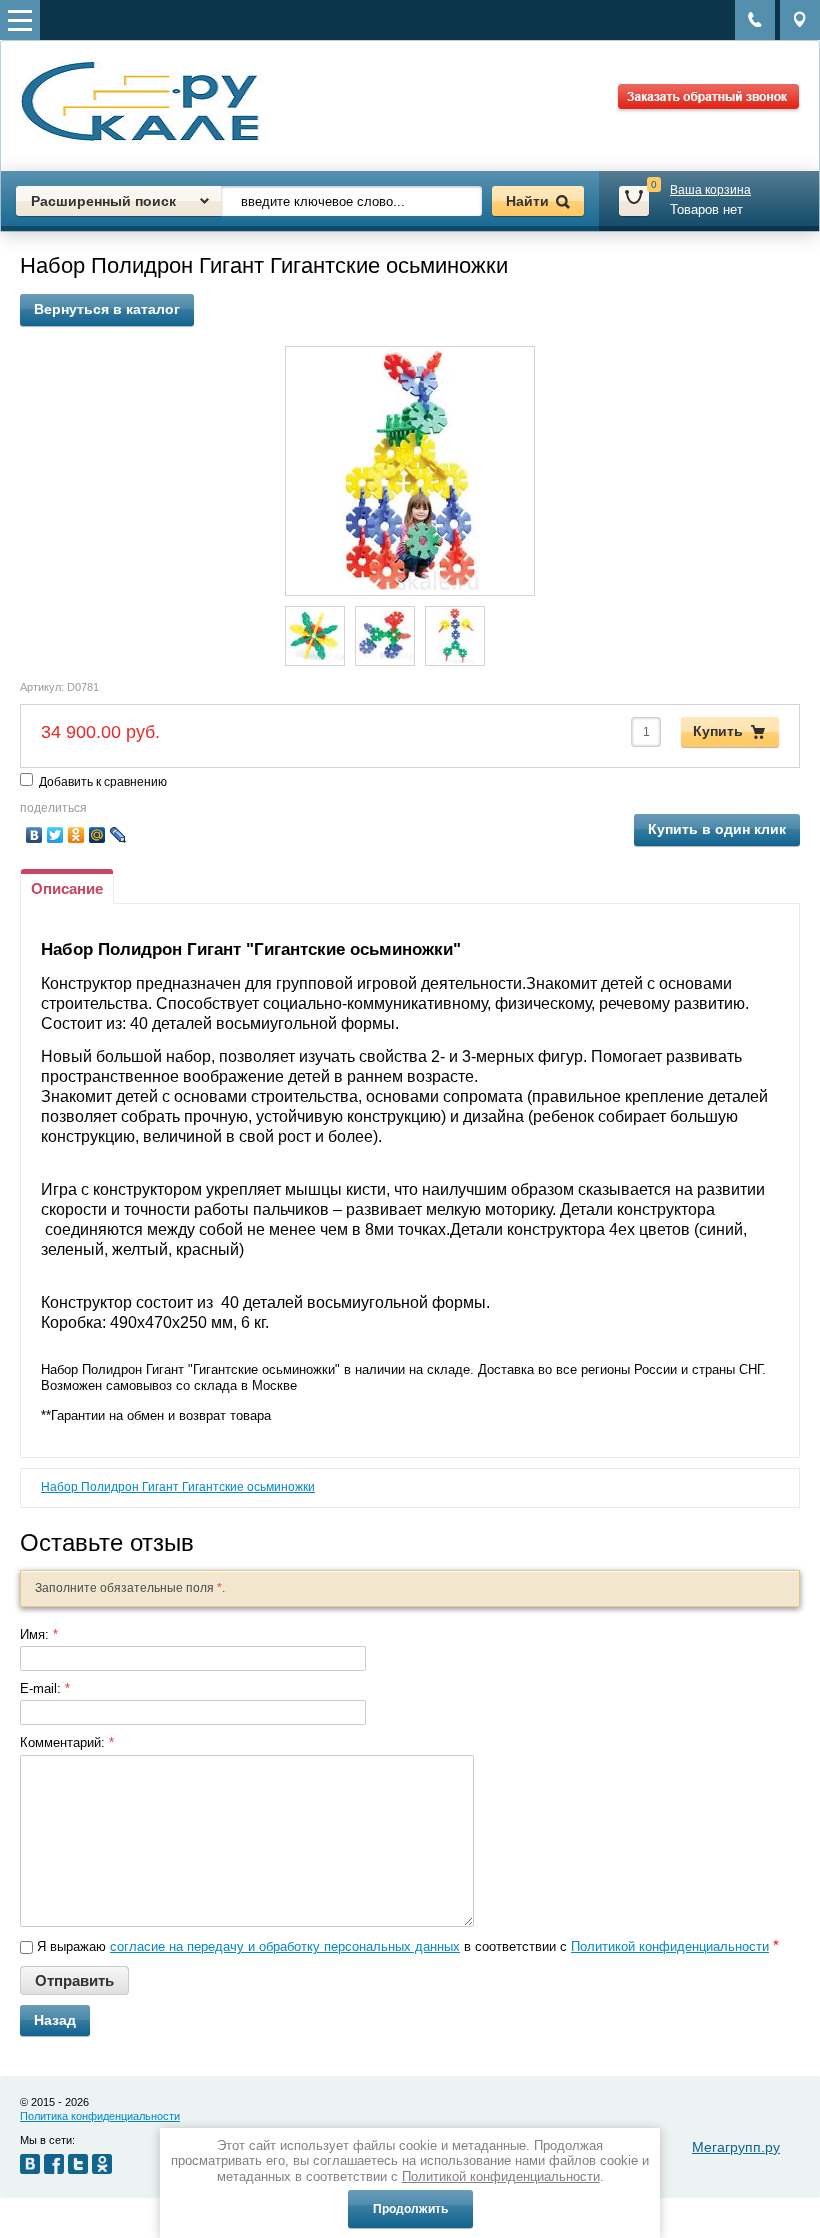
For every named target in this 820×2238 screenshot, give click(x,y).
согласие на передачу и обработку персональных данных (285, 1946)
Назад (55, 2020)
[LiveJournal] (118, 835)
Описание (67, 888)
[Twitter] (55, 835)
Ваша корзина (710, 190)
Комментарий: (67, 1742)
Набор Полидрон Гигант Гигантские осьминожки (178, 1487)
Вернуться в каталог (107, 309)
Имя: (39, 1634)
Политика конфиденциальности (100, 2116)
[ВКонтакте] (34, 835)
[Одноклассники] (76, 835)
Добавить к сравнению (101, 782)
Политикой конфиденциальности (670, 1946)
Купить (718, 731)
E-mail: (45, 1688)
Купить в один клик (717, 829)
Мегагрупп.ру (736, 2147)
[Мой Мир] (97, 835)
